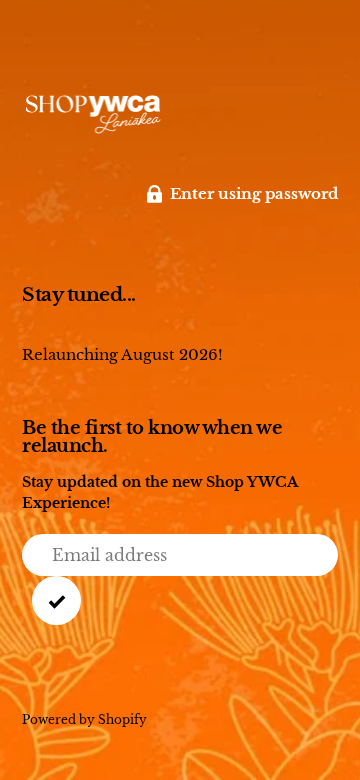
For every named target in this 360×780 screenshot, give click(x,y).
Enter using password (254, 193)
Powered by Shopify (84, 719)
